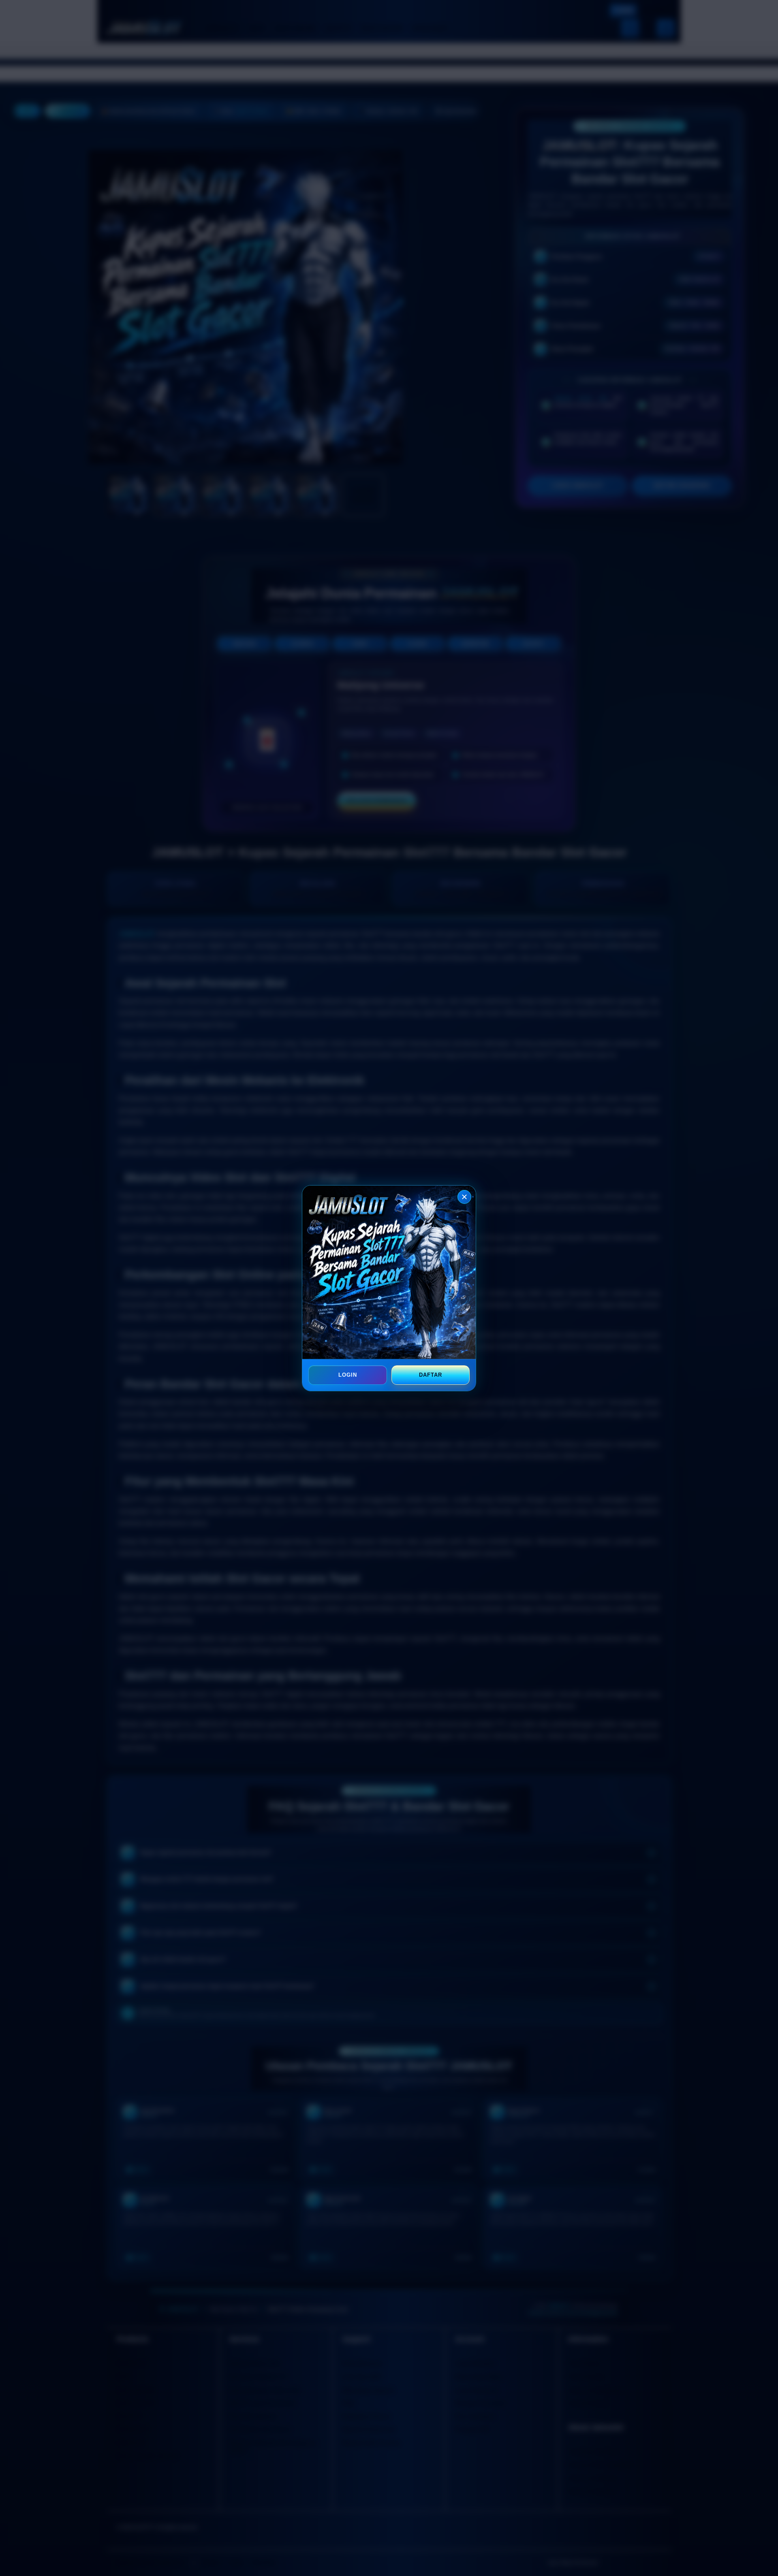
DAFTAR (430, 1375)
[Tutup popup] (464, 1197)
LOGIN (348, 1375)
